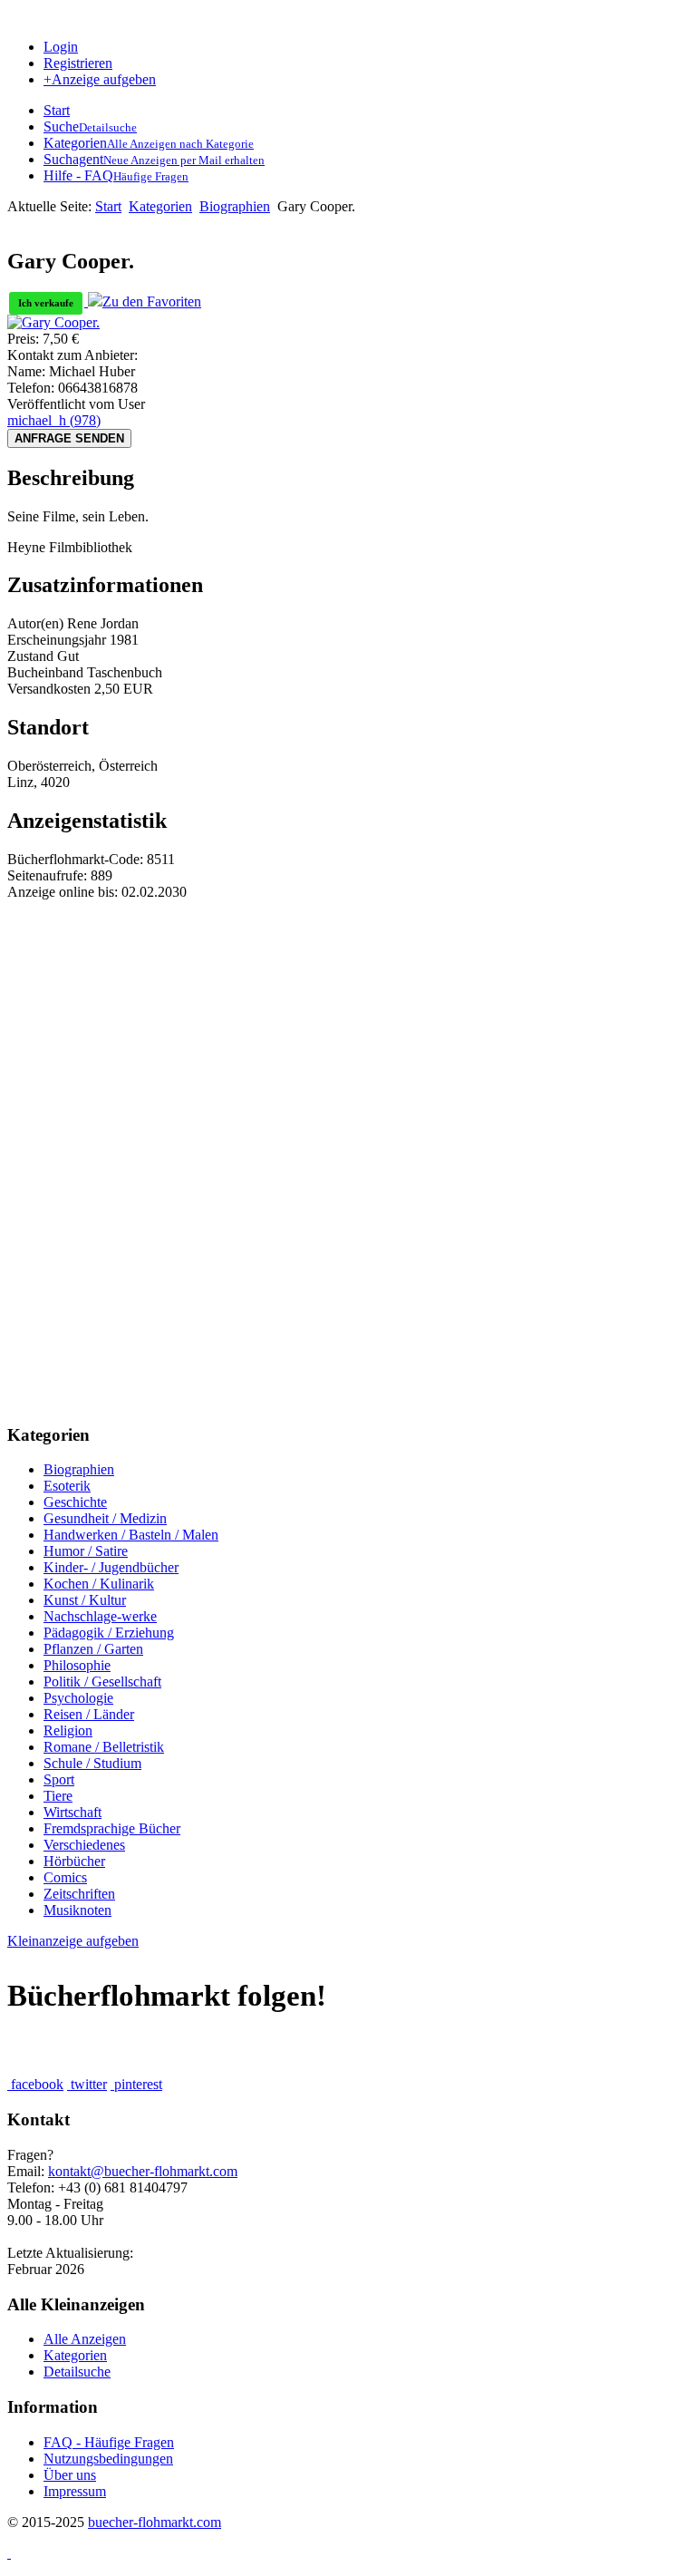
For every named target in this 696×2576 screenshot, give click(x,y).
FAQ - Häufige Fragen (109, 2442)
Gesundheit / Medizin (105, 1518)
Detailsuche (77, 2372)
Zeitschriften (79, 1894)
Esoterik (67, 1486)
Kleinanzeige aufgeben (73, 1941)
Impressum (75, 2491)
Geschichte (75, 1502)
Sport (59, 1779)
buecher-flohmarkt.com (155, 2522)
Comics (65, 1877)
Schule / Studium (92, 1763)
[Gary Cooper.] (53, 322)
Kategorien (160, 206)
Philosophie (77, 1665)
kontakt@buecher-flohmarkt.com (143, 2171)
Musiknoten (77, 1910)
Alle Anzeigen (85, 2339)
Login (61, 47)
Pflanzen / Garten (93, 1649)
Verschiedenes (84, 1845)
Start (108, 206)
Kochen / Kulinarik (99, 1584)
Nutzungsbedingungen (108, 2459)
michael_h (54, 420)
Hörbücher (74, 1861)
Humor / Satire (86, 1551)
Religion (68, 1730)
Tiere (58, 1796)
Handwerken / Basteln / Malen (131, 1535)
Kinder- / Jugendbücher (111, 1567)
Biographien (235, 206)
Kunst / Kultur (85, 1600)
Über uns (70, 2475)
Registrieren (78, 63)
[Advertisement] (348, 1027)
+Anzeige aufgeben (100, 79)
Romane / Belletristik (104, 1747)
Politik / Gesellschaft (102, 1682)
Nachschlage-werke (100, 1616)
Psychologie (78, 1698)
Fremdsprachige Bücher (112, 1828)
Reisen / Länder (89, 1714)
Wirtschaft (72, 1812)
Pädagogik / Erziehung (109, 1633)
